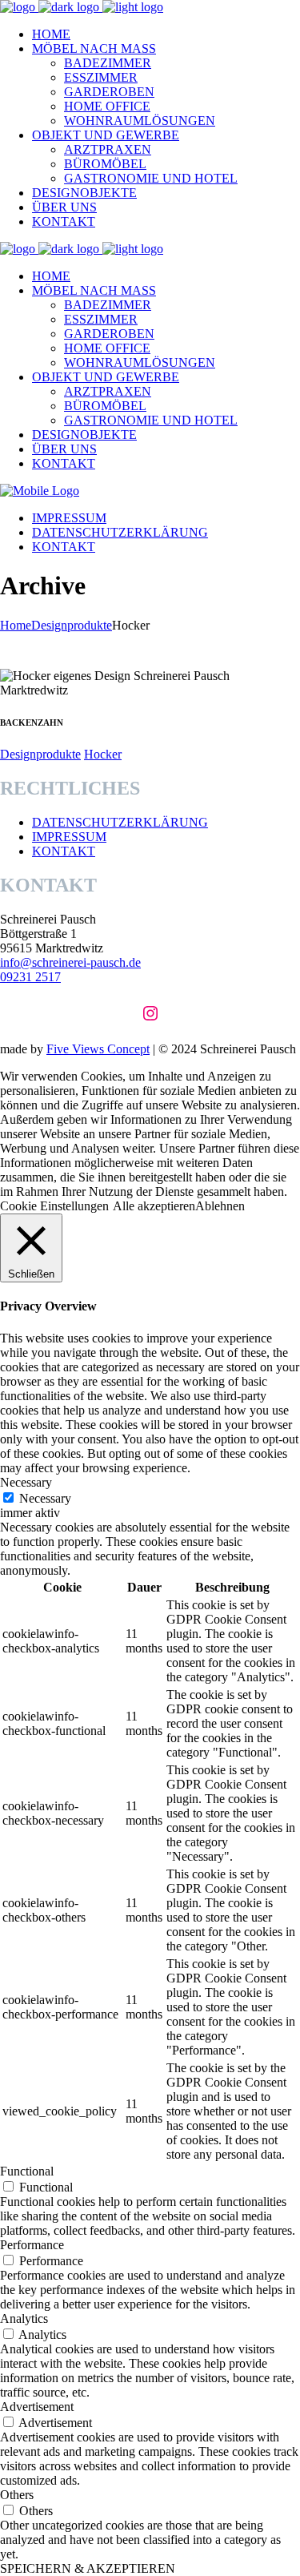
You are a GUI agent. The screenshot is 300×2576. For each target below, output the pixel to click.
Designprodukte (72, 625)
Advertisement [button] (37, 2407)
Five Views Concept (98, 1049)
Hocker (103, 754)
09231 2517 (30, 977)
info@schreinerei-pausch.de (70, 962)
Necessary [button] (26, 1482)
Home (16, 625)
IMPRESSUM (69, 837)
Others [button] (17, 2495)
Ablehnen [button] (220, 1206)
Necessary (45, 1498)
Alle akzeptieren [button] (154, 1206)
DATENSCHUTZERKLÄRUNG (120, 822)
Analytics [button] (24, 2318)
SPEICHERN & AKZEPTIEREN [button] (88, 2568)
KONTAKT (64, 851)
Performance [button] (32, 2245)
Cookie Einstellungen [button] (54, 1206)
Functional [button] (27, 2171)
